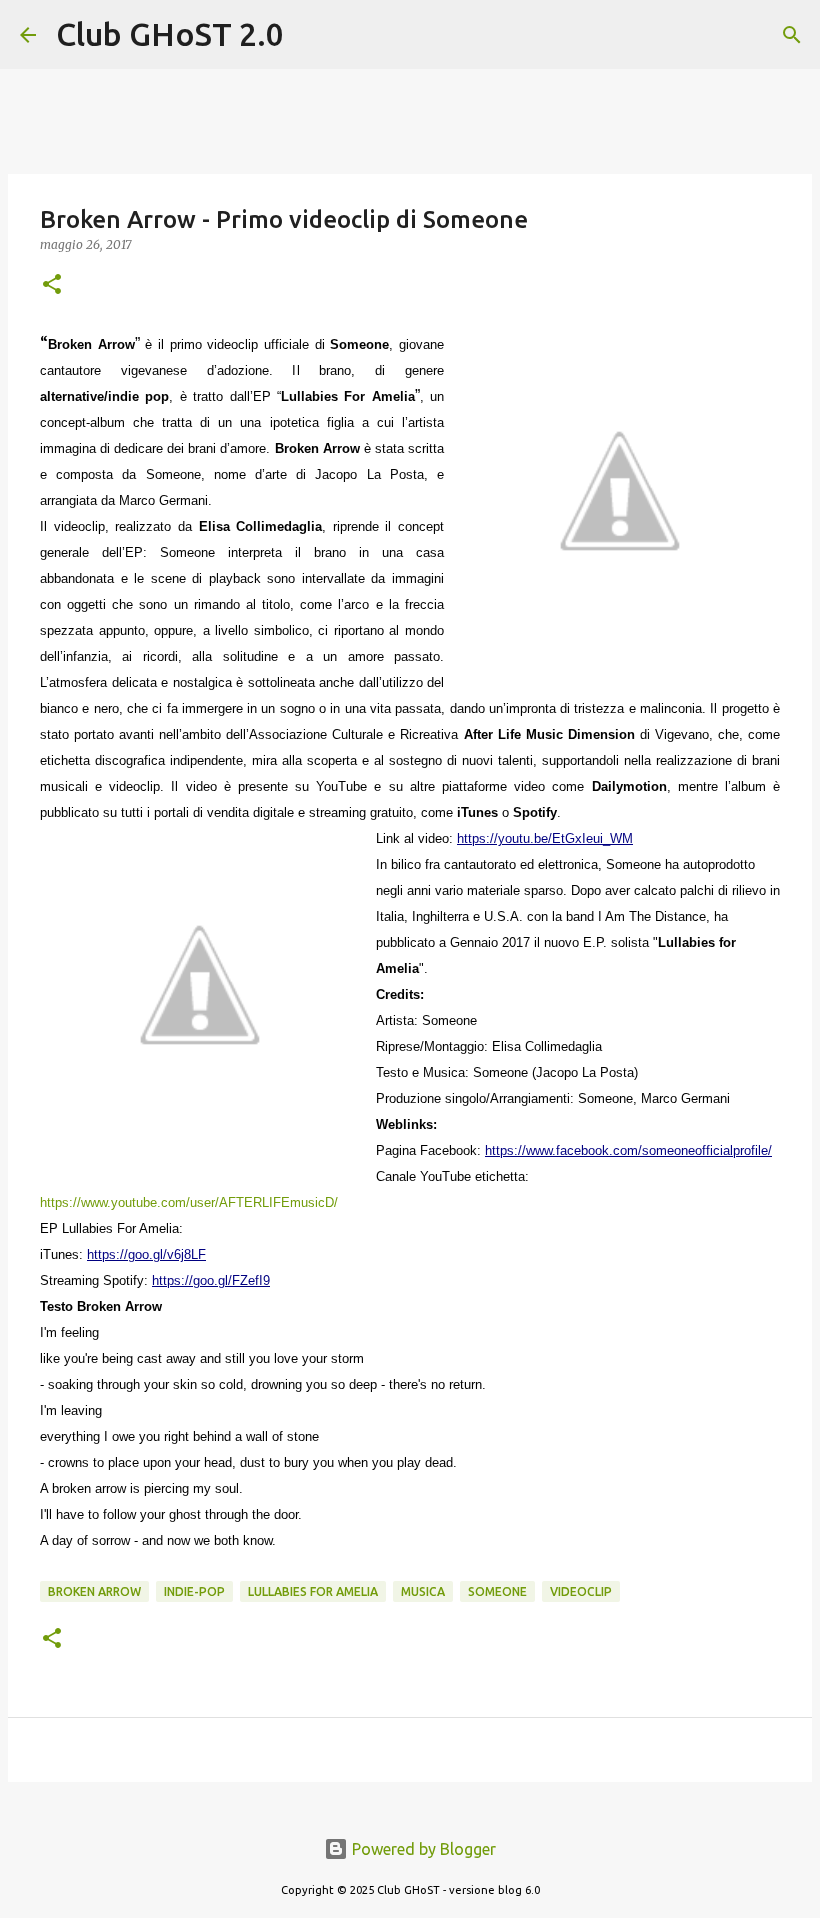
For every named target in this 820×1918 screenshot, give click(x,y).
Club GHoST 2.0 (170, 34)
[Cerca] (312, 35)
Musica (423, 1591)
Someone (497, 1591)
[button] (52, 285)
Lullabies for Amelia (313, 1591)
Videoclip (581, 1591)
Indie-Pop (194, 1591)
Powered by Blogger (422, 1849)
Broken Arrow (94, 1591)
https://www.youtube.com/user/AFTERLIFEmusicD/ (189, 1202)
